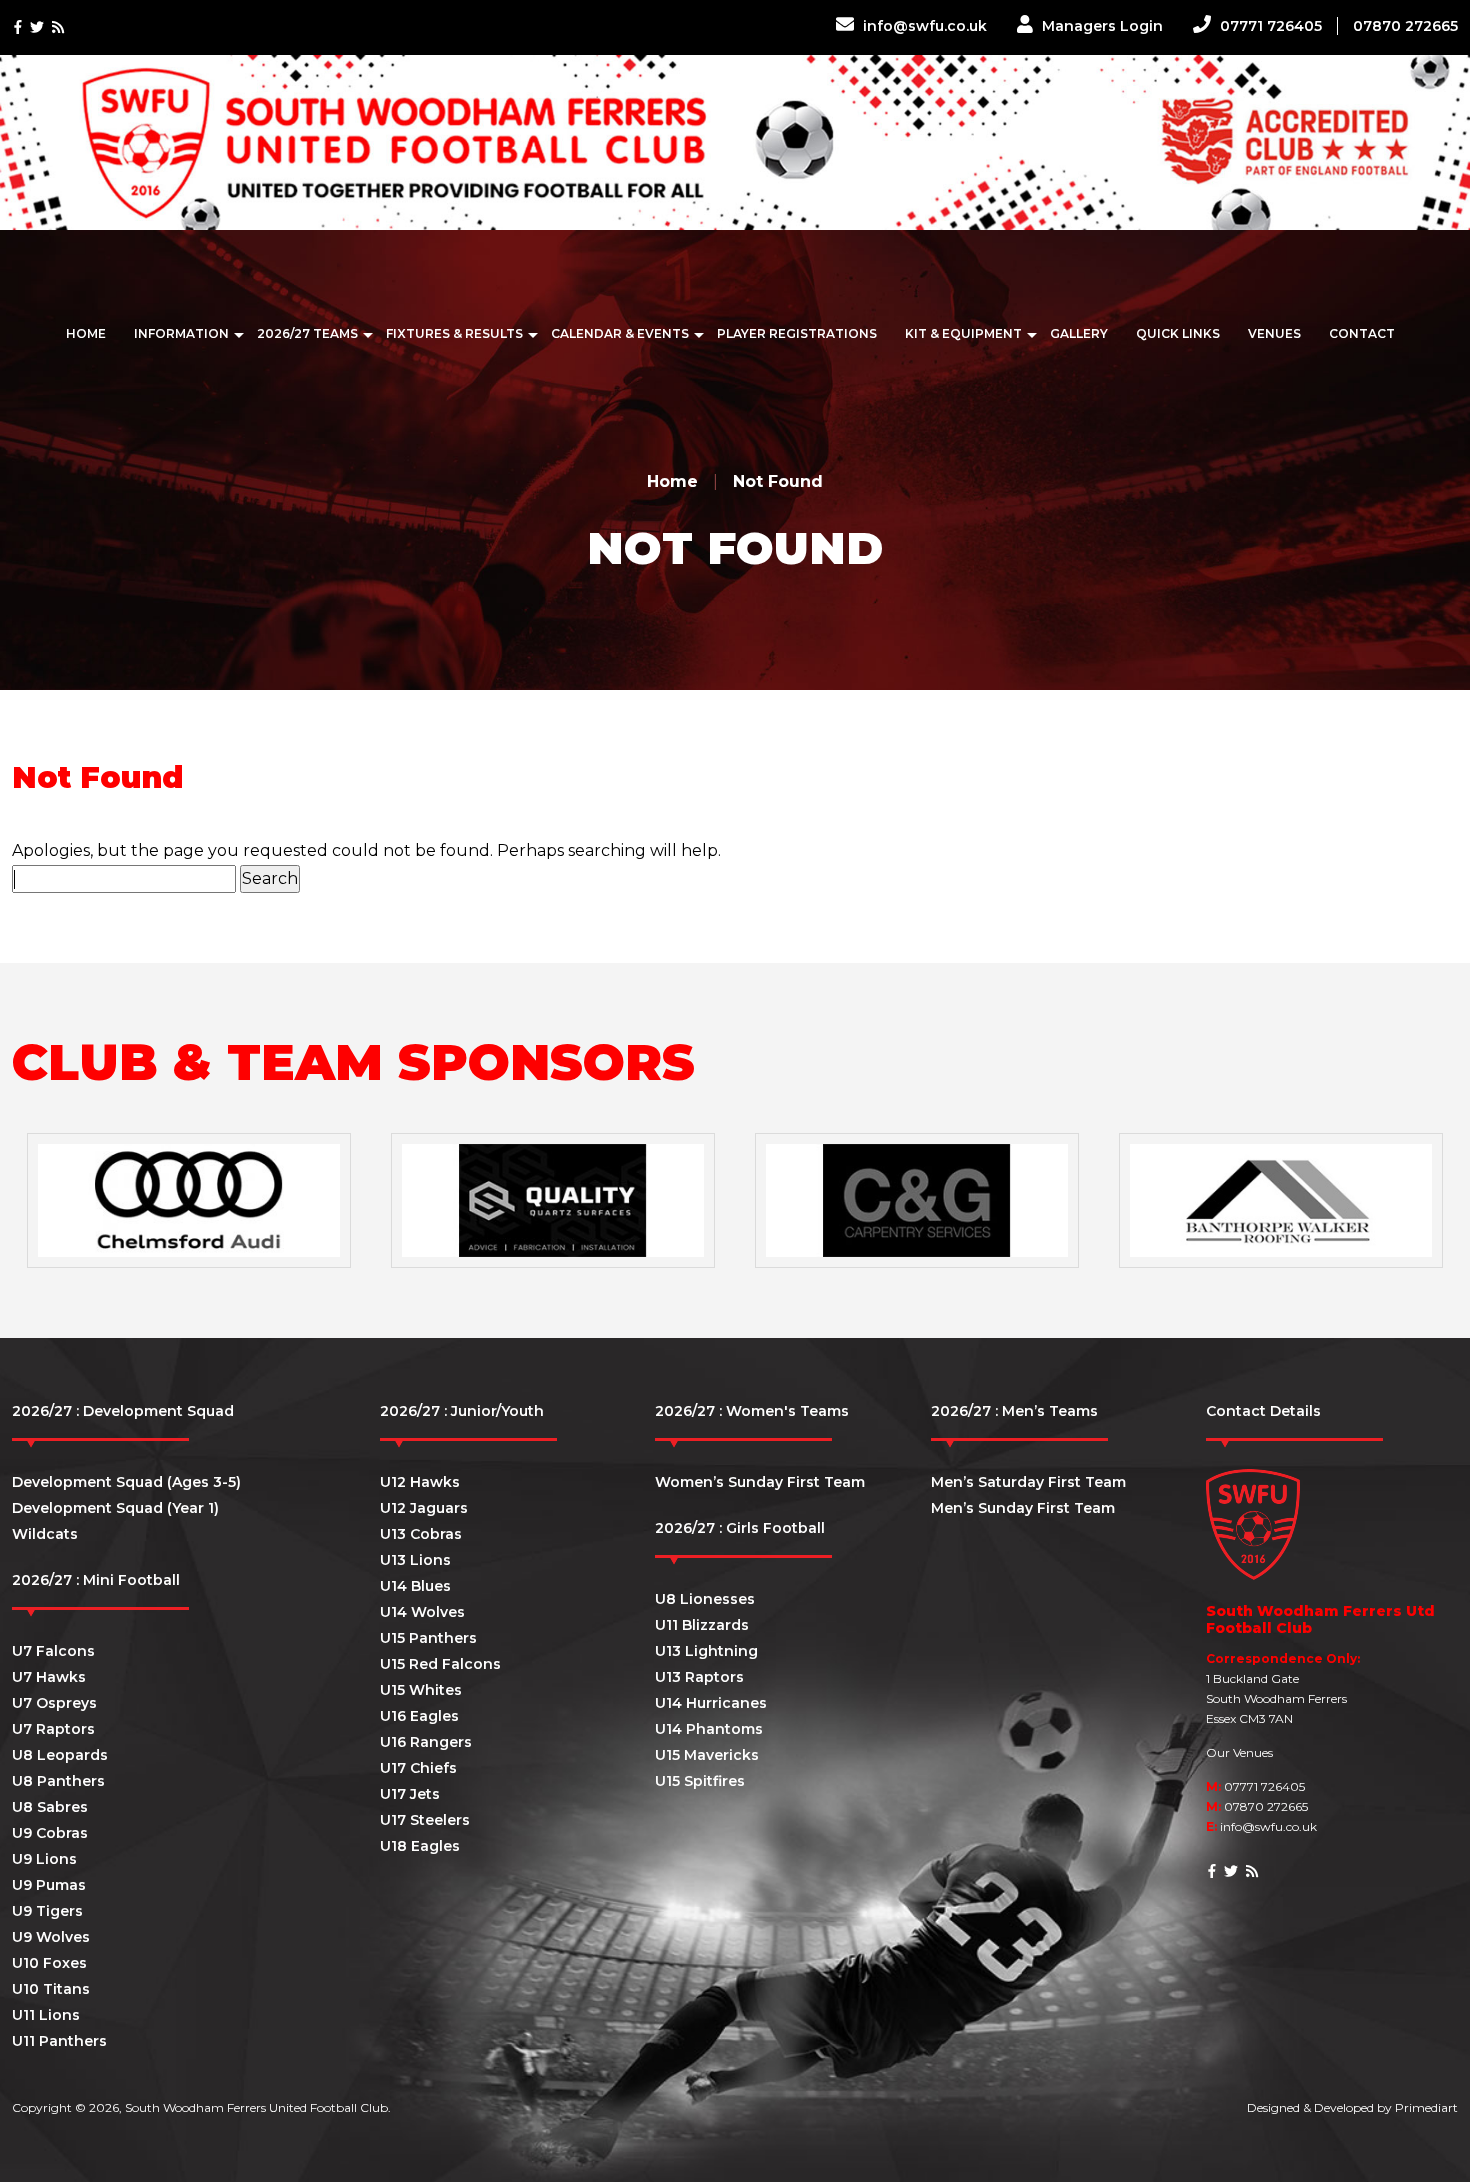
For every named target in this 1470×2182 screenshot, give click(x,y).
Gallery (1079, 333)
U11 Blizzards (702, 1625)
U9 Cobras (50, 1833)
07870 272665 (1405, 26)
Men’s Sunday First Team (1023, 1508)
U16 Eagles (419, 1716)
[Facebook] (18, 27)
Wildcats (45, 1534)
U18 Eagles (420, 1846)
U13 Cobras (421, 1534)
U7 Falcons (53, 1651)
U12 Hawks (420, 1482)
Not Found (778, 481)
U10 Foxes (49, 1963)
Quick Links (1178, 333)
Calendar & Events (620, 333)
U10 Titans (51, 1989)
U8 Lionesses (705, 1599)
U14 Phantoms (709, 1729)
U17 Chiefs (418, 1768)
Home (86, 333)
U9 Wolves (51, 1937)
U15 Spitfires (700, 1781)
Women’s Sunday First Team (760, 1482)
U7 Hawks (49, 1677)
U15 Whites (421, 1690)
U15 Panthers (428, 1638)
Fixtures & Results (454, 333)
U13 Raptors (699, 1677)
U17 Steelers (425, 1820)
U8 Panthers (58, 1781)
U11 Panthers (59, 2041)
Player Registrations (797, 333)
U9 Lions (44, 1859)
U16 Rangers (426, 1742)
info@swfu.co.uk (923, 26)
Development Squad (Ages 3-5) (126, 1482)
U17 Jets (410, 1794)
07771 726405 (1269, 26)
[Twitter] (37, 27)
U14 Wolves (422, 1612)
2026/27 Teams (307, 333)
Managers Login (1100, 26)
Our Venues (1239, 1752)
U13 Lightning (706, 1651)
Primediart (1426, 2107)
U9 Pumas (49, 1885)
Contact (1362, 333)
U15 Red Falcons (440, 1664)
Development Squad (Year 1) (115, 1508)
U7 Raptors (53, 1729)
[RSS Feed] (58, 27)
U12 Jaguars (424, 1508)
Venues (1274, 333)
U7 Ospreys (54, 1703)
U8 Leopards (60, 1755)
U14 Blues (415, 1586)
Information (181, 333)
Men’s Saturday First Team (1028, 1482)
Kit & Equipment (963, 333)
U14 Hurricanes (711, 1703)
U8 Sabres (50, 1807)
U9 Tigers (47, 1911)
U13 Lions (415, 1560)
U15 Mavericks (707, 1755)
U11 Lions (46, 2015)
